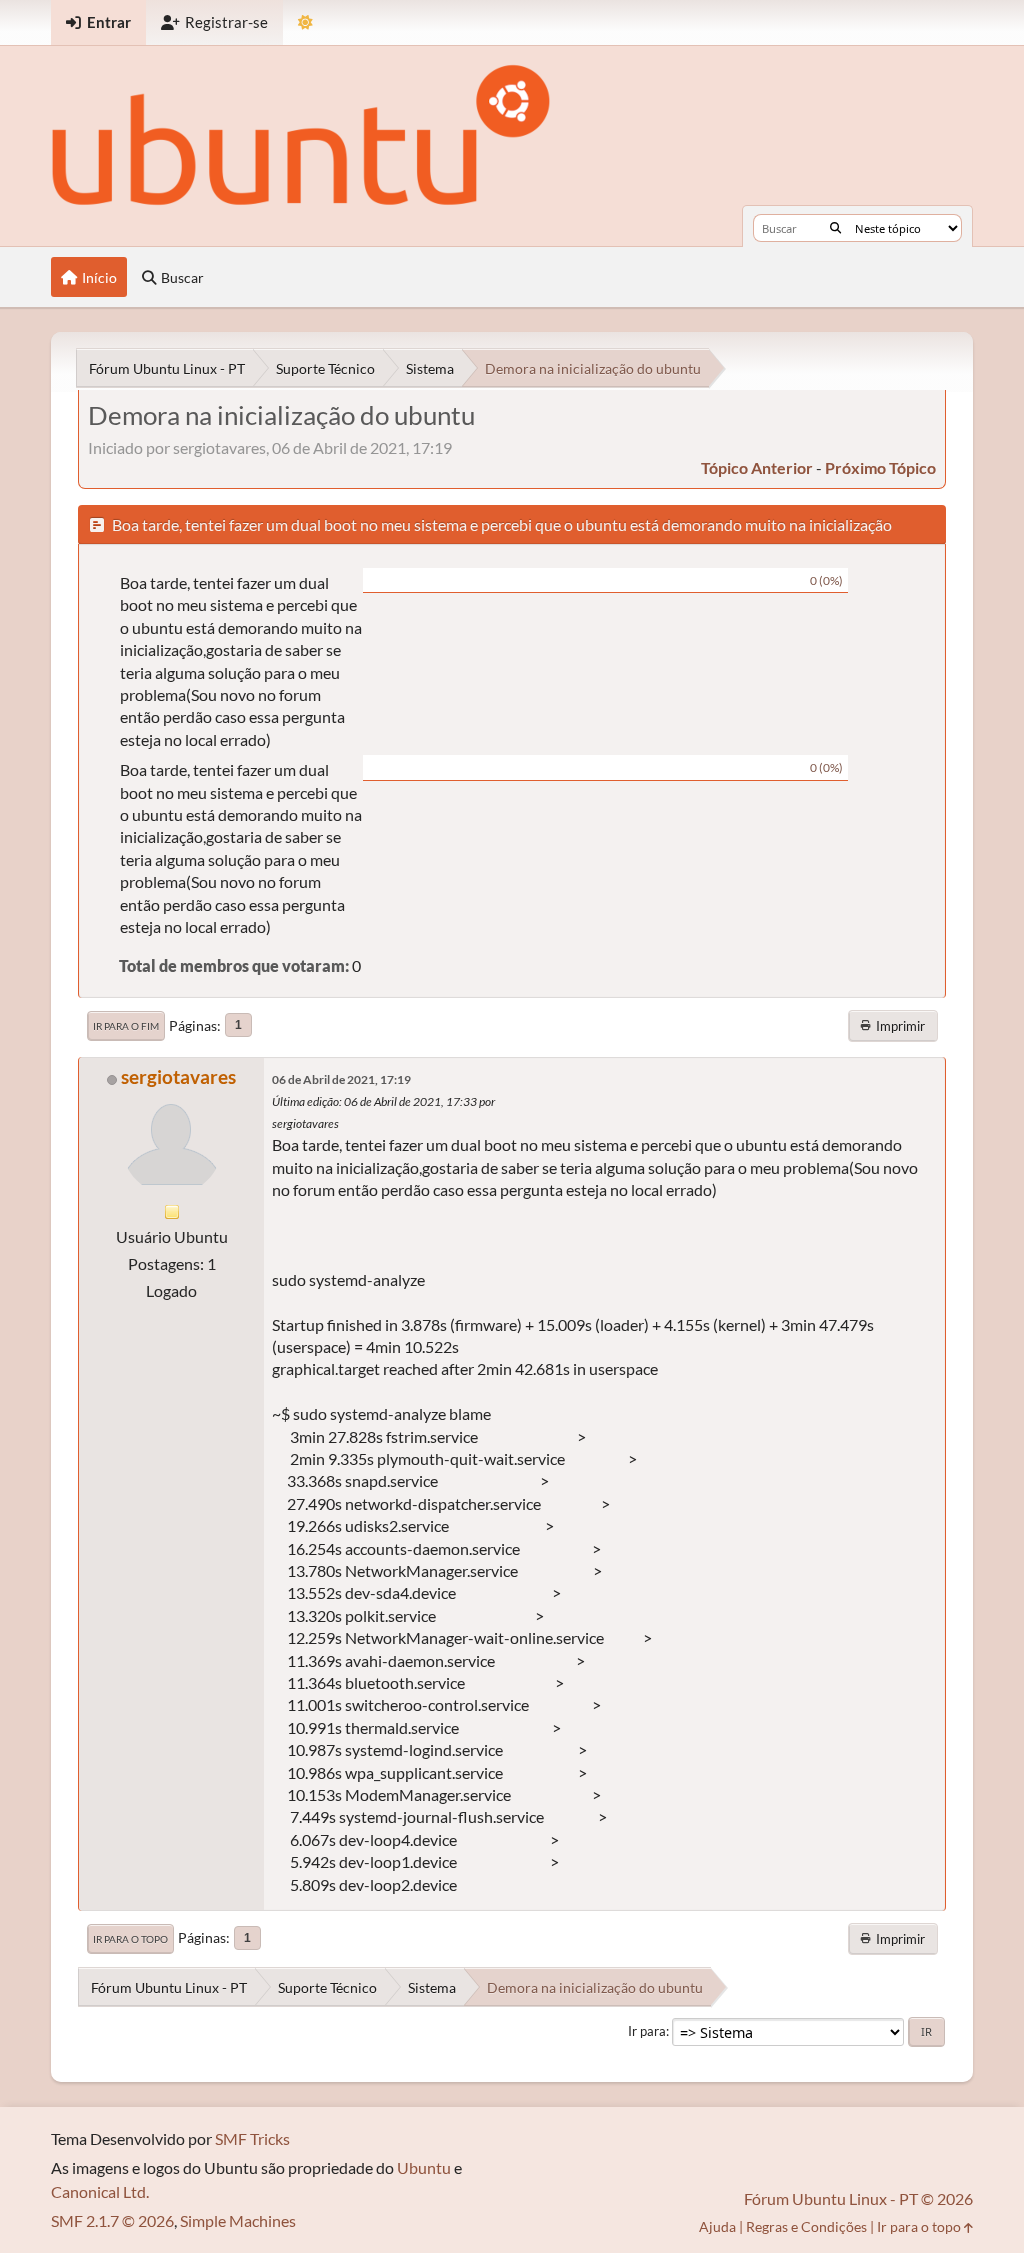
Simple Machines (238, 2220)
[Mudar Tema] (305, 22)
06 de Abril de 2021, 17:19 (341, 1079)
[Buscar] (835, 228)
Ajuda (717, 2226)
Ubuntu (424, 2167)
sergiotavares (178, 1076)
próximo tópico (880, 467)
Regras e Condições (806, 2226)
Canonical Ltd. (100, 2191)
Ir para (647, 2031)
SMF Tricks (252, 2138)
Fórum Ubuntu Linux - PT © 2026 (858, 2198)
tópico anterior (757, 467)
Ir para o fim (126, 1026)
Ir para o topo (130, 1939)
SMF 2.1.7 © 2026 (112, 2220)
